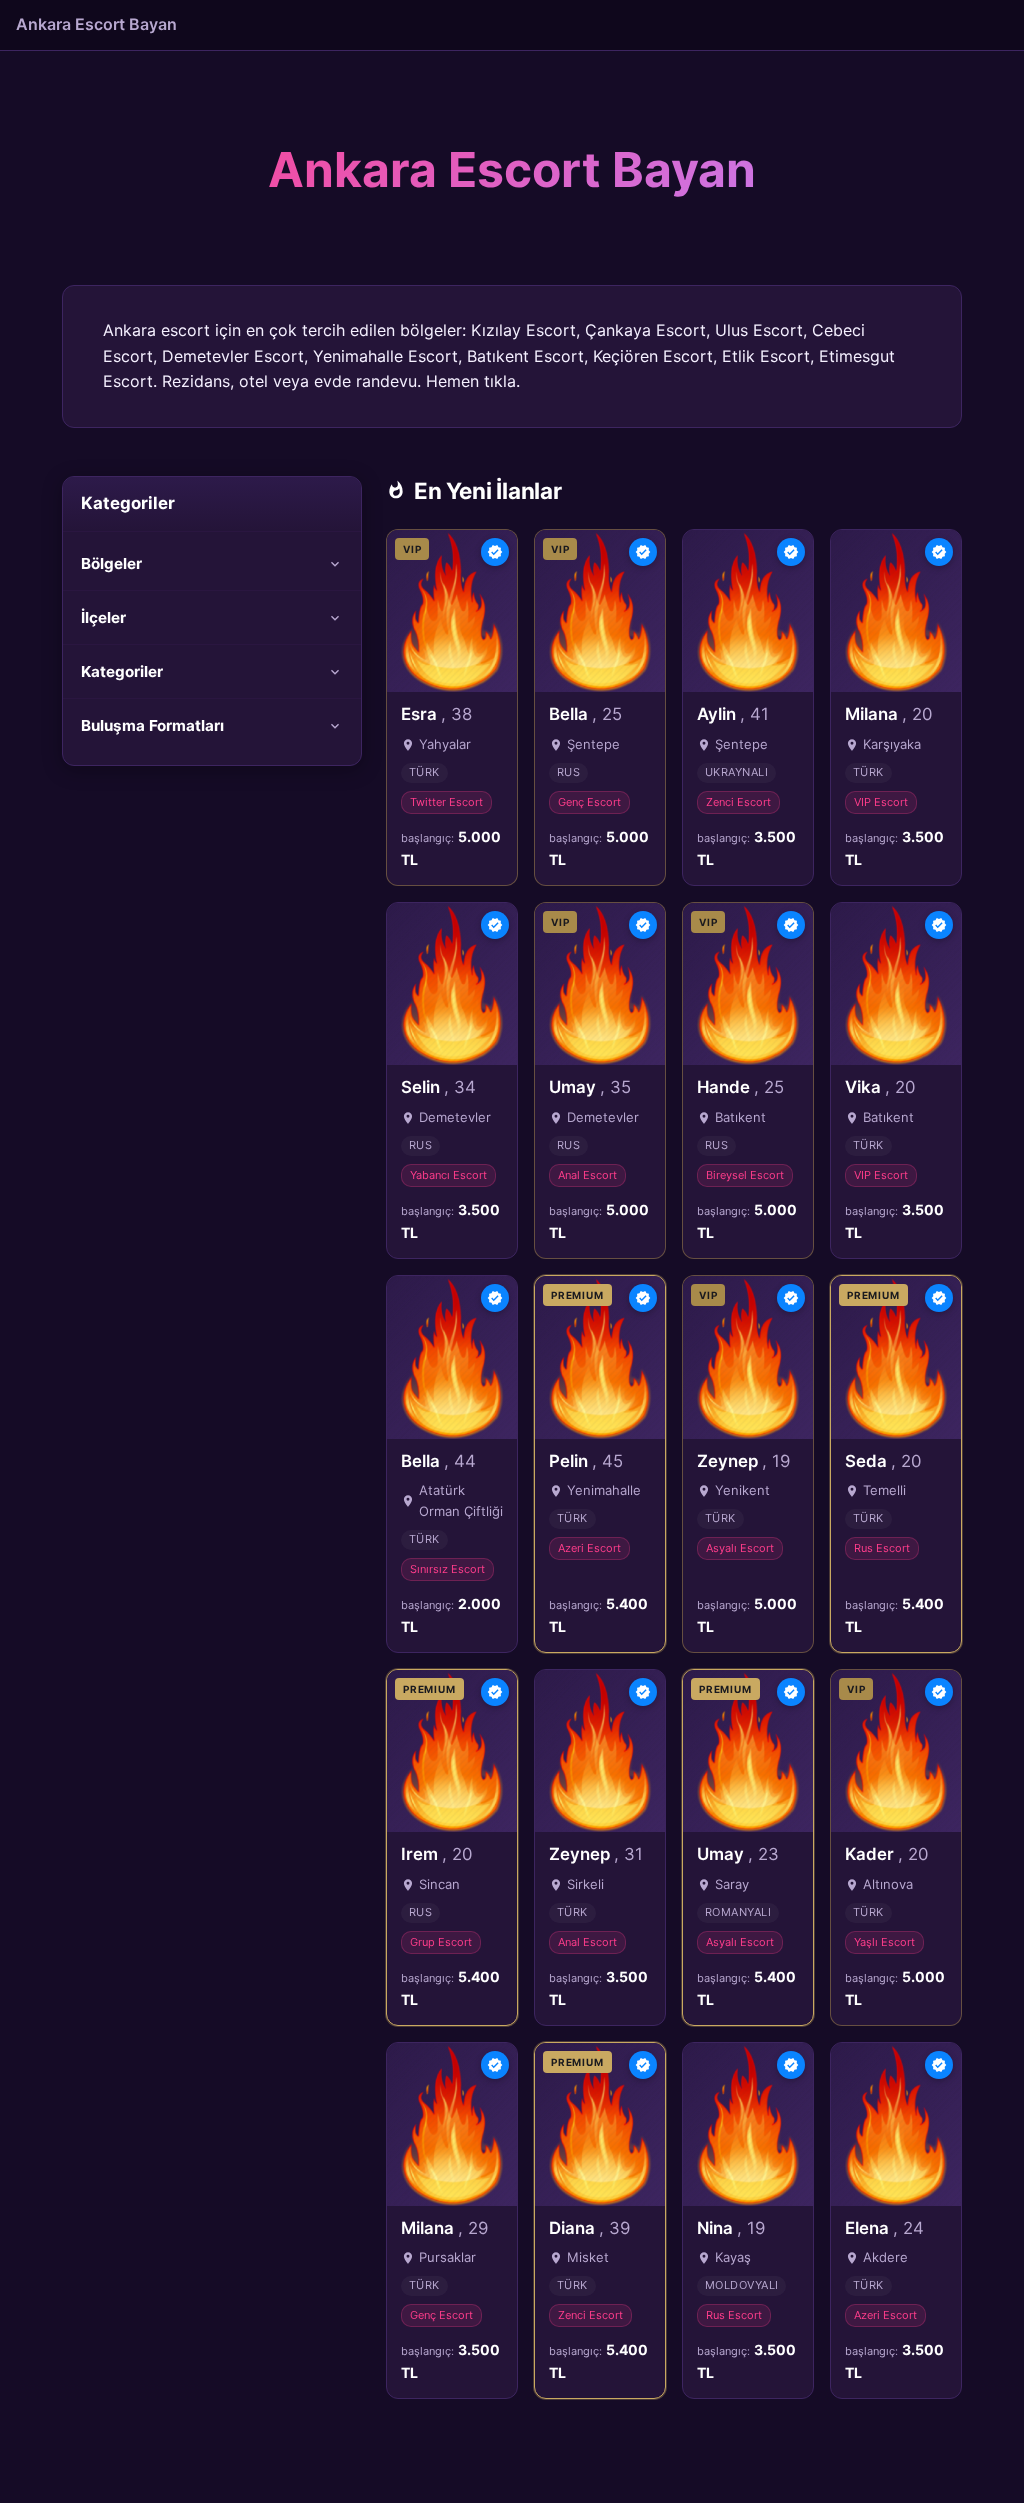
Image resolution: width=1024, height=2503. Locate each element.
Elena (884, 2228)
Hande (740, 1087)
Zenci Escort (738, 802)
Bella (585, 714)
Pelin (586, 1461)
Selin (438, 1087)
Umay (590, 1087)
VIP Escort (881, 802)
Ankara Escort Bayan (96, 24)
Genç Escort (589, 802)
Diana (589, 2228)
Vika (880, 1087)
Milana (888, 714)
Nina (731, 2228)
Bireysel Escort (745, 1175)
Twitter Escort (446, 802)
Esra (436, 714)
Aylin (733, 714)
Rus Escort (882, 1548)
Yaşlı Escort (884, 1942)
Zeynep (743, 1461)
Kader (886, 1854)
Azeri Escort (589, 1548)
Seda (883, 1461)
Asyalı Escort (740, 1548)
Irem (436, 1854)
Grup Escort (441, 1942)
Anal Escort (587, 1175)
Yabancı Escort (448, 1175)
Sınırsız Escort (447, 1569)
